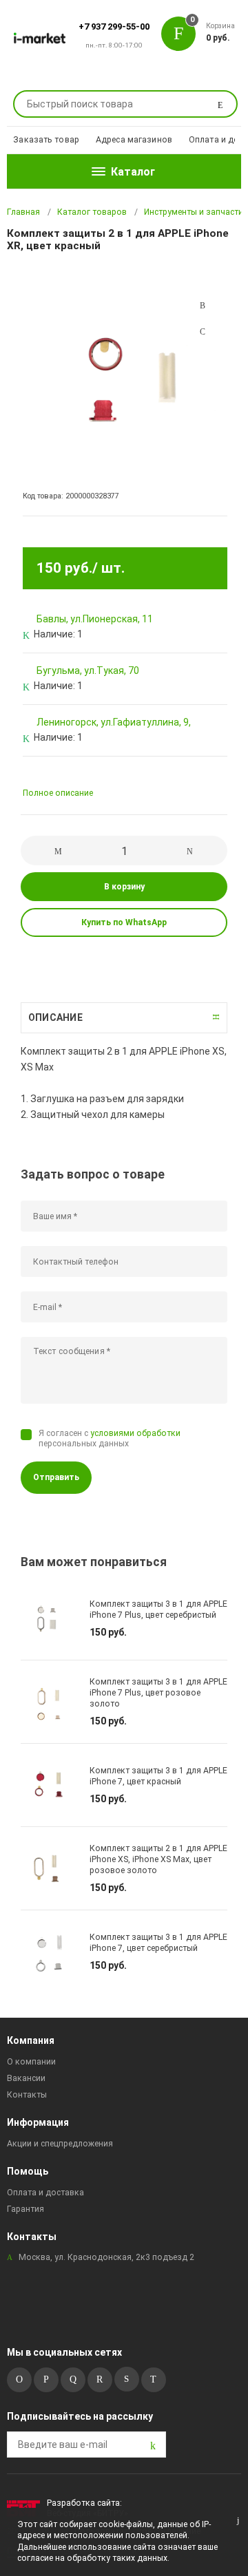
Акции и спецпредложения (60, 2144)
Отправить (56, 1477)
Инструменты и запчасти (194, 212)
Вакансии (26, 2078)
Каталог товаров (92, 212)
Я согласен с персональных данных (110, 1438)
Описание (55, 1017)
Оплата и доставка (45, 2193)
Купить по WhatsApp (124, 922)
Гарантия (25, 2209)
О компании (31, 2062)
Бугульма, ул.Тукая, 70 (88, 671)
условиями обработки (135, 1433)
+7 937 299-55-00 (114, 27)
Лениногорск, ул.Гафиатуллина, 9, (114, 722)
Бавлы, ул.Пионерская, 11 (95, 619)
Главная (23, 212)
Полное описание (58, 793)
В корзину (124, 887)
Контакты (27, 2095)
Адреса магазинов (134, 140)
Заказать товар (46, 140)
